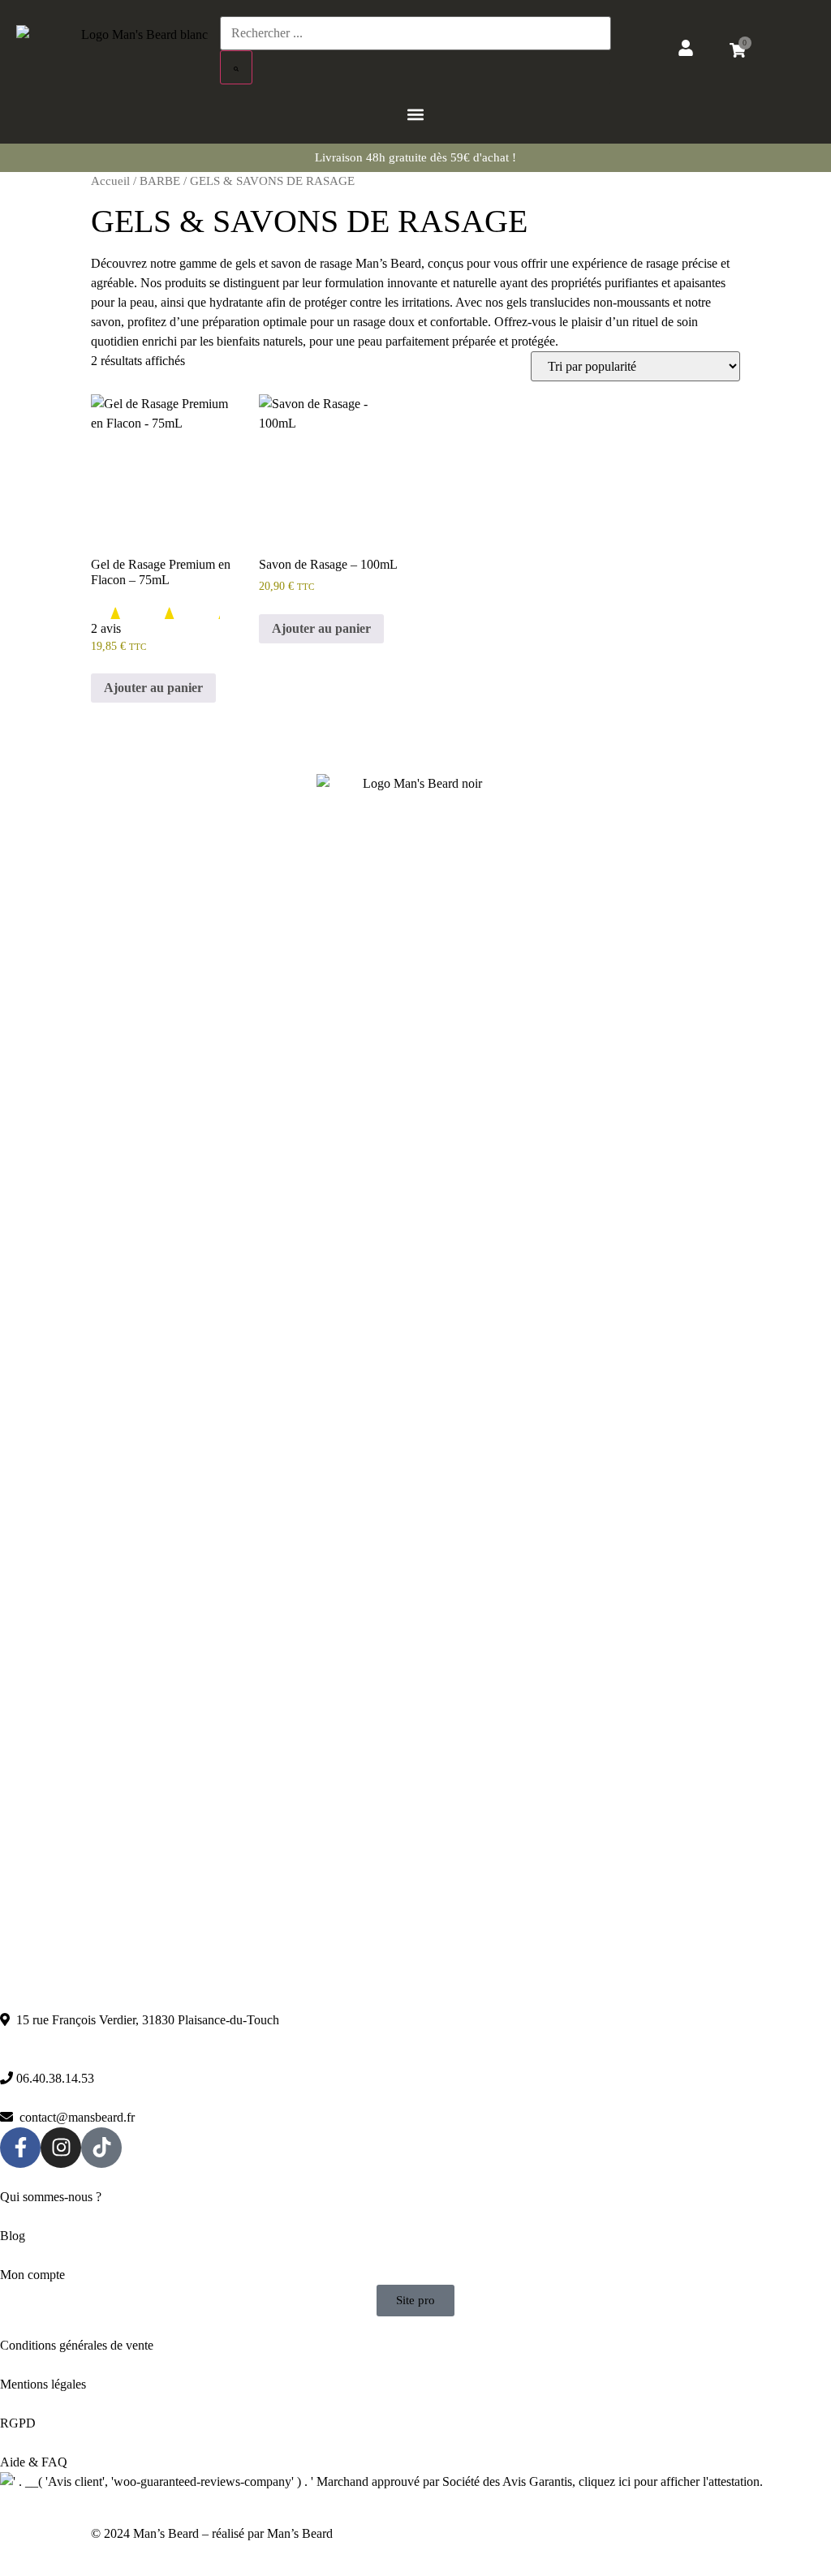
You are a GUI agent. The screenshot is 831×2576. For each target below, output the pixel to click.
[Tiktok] (101, 2148)
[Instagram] (61, 2148)
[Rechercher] (236, 67)
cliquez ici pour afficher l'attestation (669, 2481)
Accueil (110, 181)
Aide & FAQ (34, 2462)
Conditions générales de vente (77, 2345)
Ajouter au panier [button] (153, 688)
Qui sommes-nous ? (51, 2197)
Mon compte (34, 2275)
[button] (416, 114)
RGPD (18, 2423)
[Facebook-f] (20, 2148)
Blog (13, 2236)
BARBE (160, 181)
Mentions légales (45, 2384)
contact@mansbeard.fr (74, 2117)
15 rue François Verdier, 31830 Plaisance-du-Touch (144, 2020)
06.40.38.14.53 (54, 2078)
